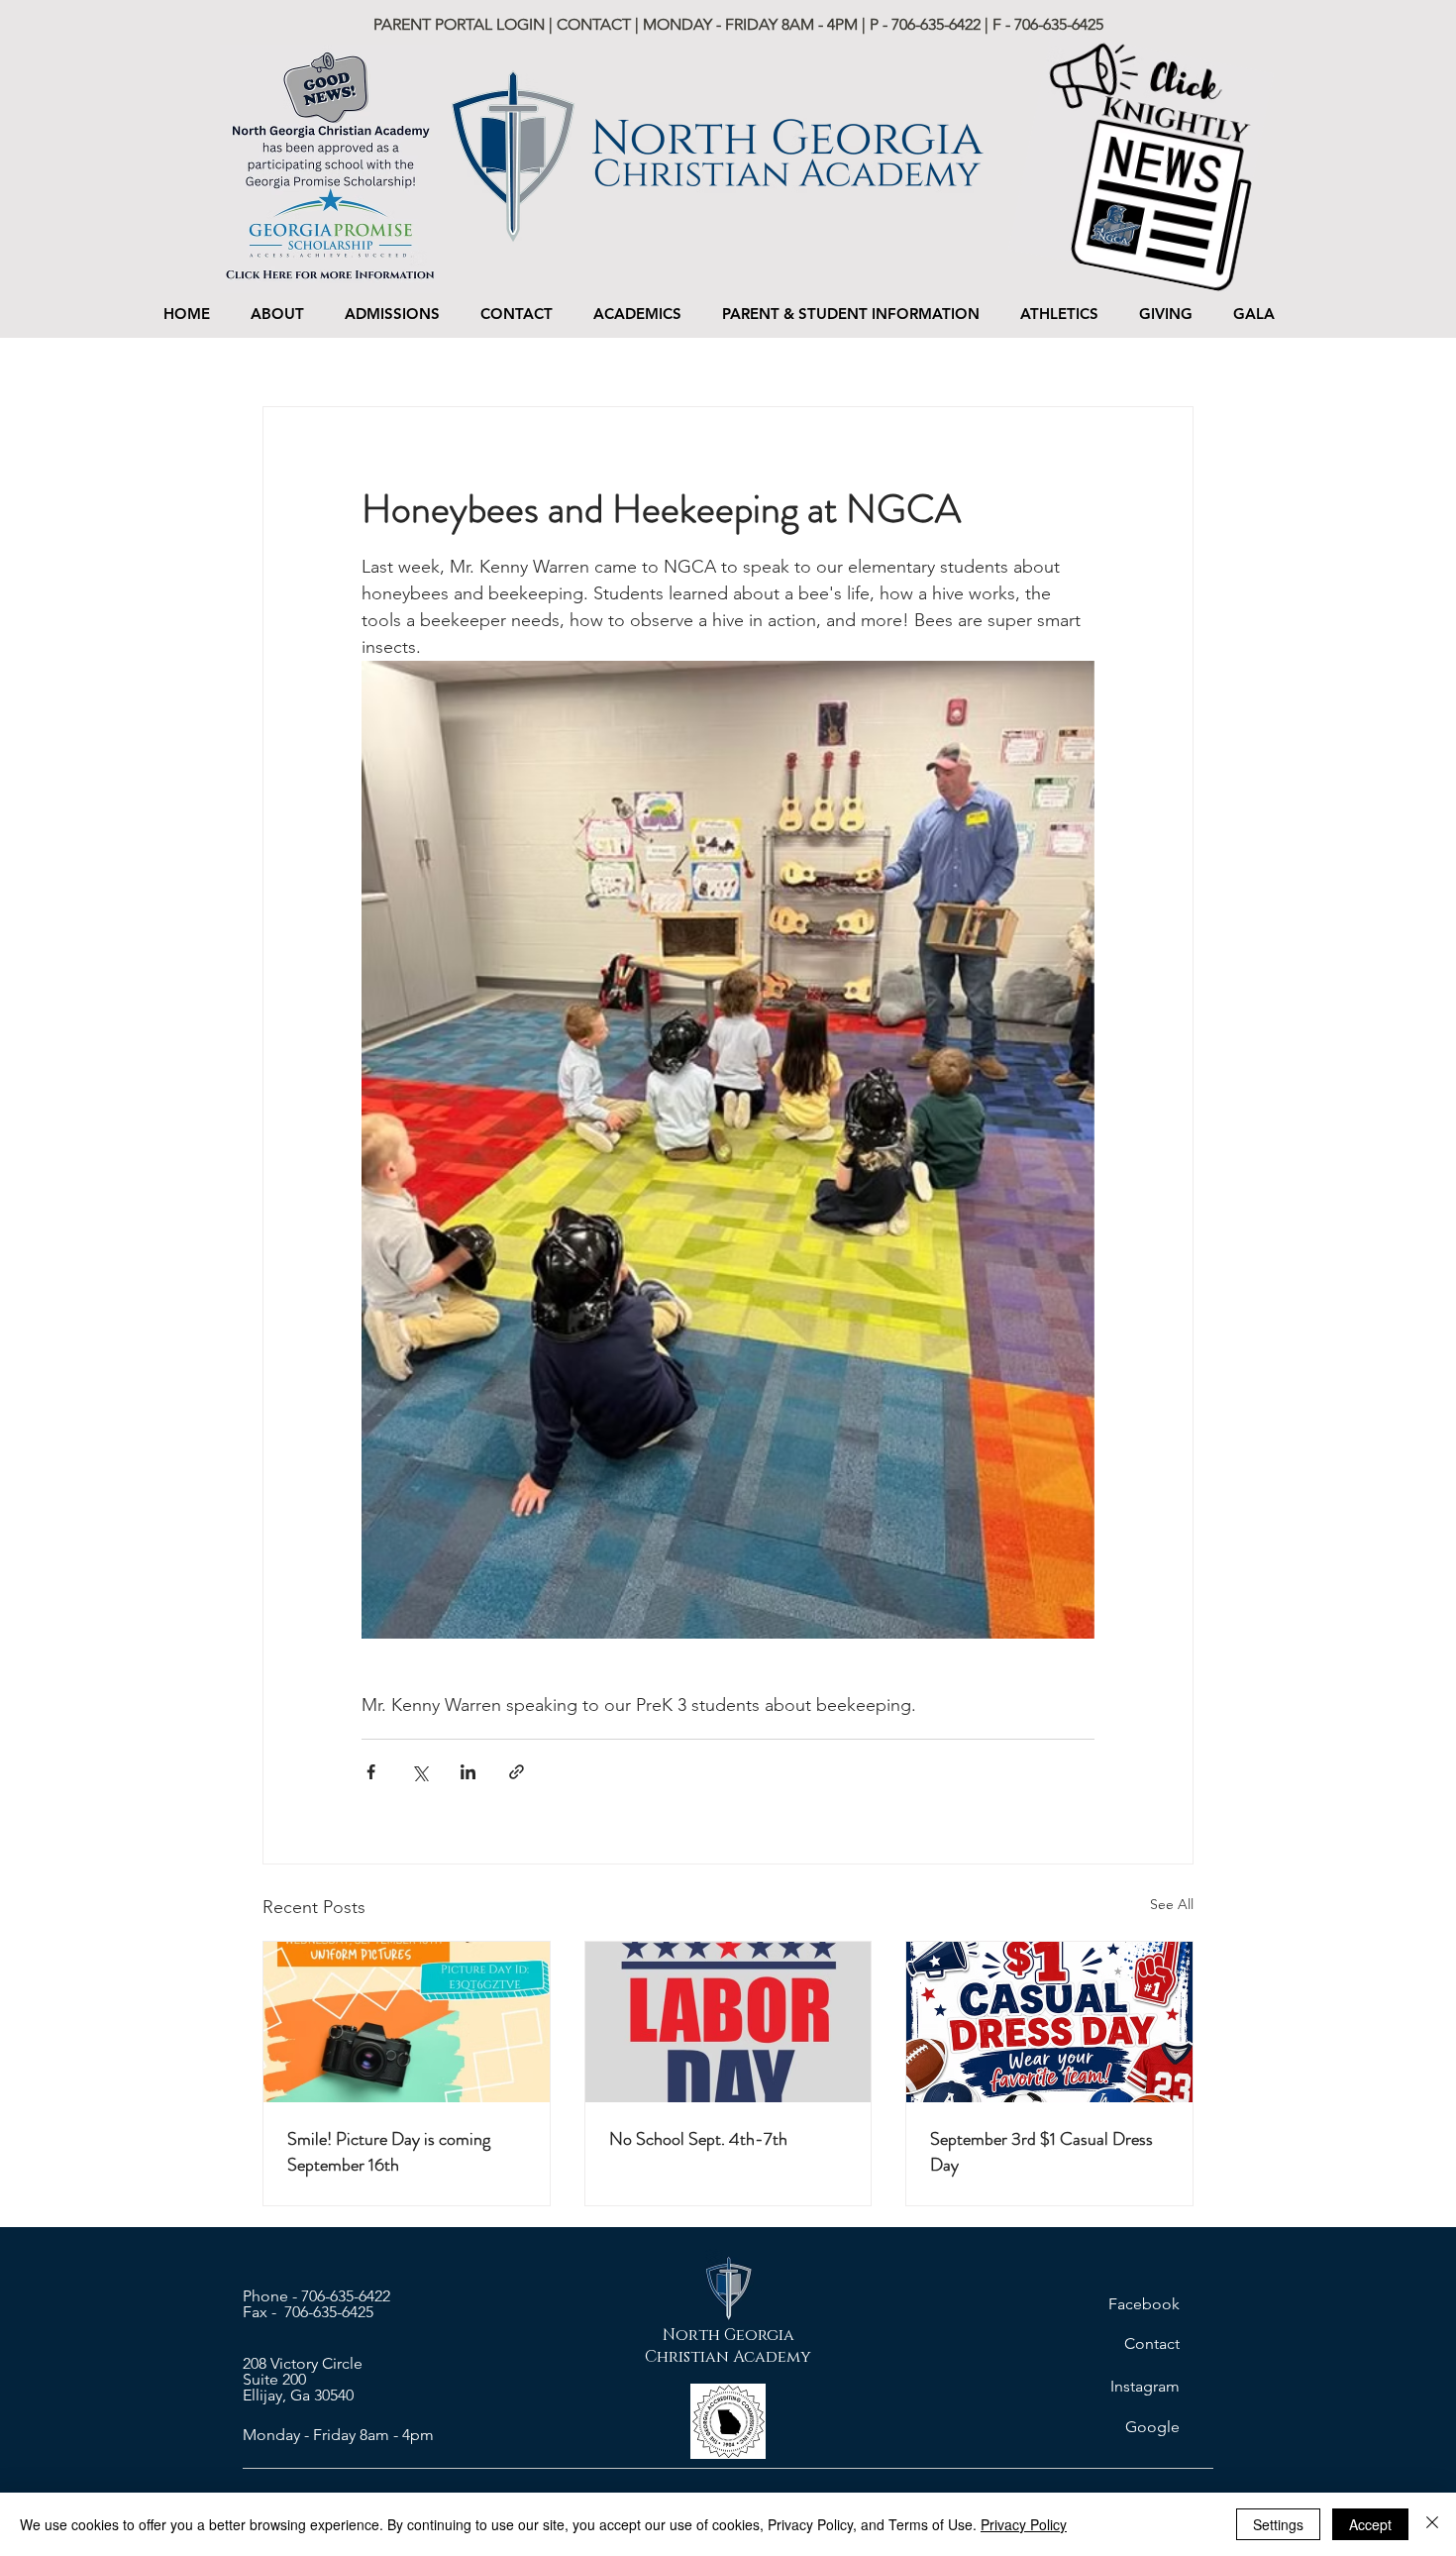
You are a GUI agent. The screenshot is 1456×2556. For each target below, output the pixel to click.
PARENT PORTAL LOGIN (461, 24)
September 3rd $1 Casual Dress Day (1041, 2152)
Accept (1370, 2524)
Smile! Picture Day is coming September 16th (389, 2152)
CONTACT (594, 24)
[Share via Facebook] (371, 1772)
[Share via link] (517, 1772)
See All (1172, 1904)
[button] (392, 314)
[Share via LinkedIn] (468, 1772)
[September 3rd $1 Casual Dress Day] (1049, 2022)
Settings (1278, 2524)
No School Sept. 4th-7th (698, 2139)
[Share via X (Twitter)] (419, 1772)
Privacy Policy (1024, 2524)
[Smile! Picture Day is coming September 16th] (407, 2022)
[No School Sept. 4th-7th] (728, 2022)
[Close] (1432, 2524)
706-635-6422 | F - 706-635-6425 (997, 24)
